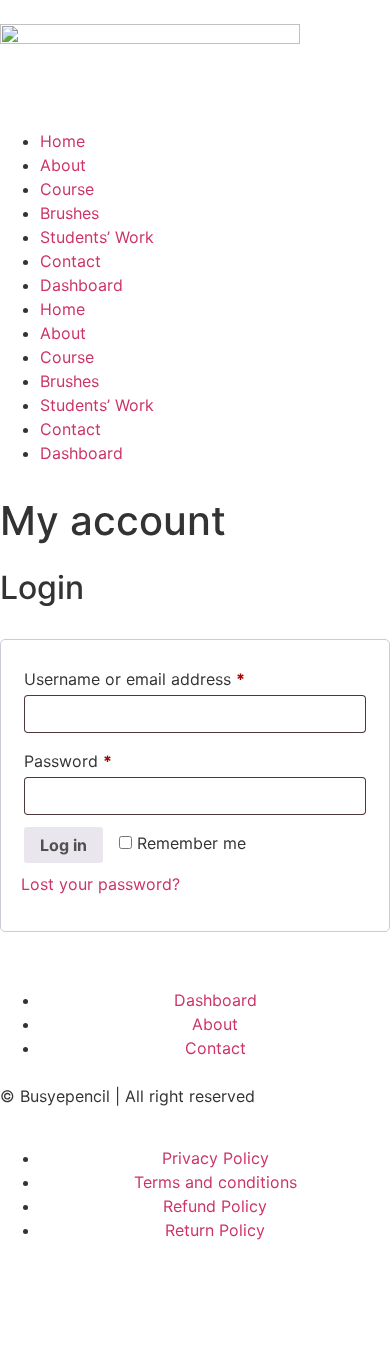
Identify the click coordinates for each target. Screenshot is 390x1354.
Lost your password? (100, 884)
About (63, 165)
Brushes (69, 213)
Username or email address (167, 676)
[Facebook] (25, 1291)
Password (101, 758)
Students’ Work (97, 237)
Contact (70, 261)
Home (62, 141)
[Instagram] (155, 1291)
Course (67, 189)
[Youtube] (285, 1291)
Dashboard (81, 285)
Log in (63, 845)
